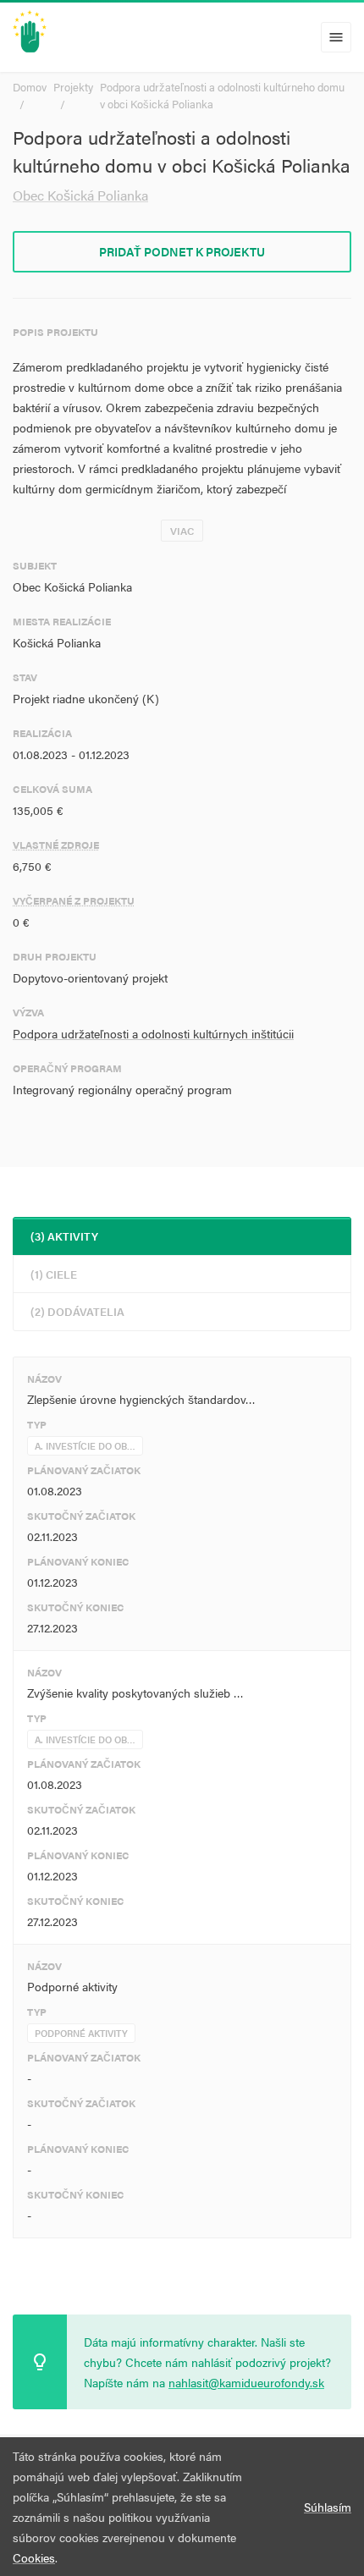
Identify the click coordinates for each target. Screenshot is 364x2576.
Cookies (34, 2557)
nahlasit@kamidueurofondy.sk (246, 2382)
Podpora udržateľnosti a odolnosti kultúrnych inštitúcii (153, 1033)
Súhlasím (328, 2507)
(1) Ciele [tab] (54, 1274)
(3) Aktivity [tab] (64, 1236)
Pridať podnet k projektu (182, 251)
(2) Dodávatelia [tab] (77, 1311)
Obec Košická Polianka (80, 195)
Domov (30, 87)
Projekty (73, 87)
